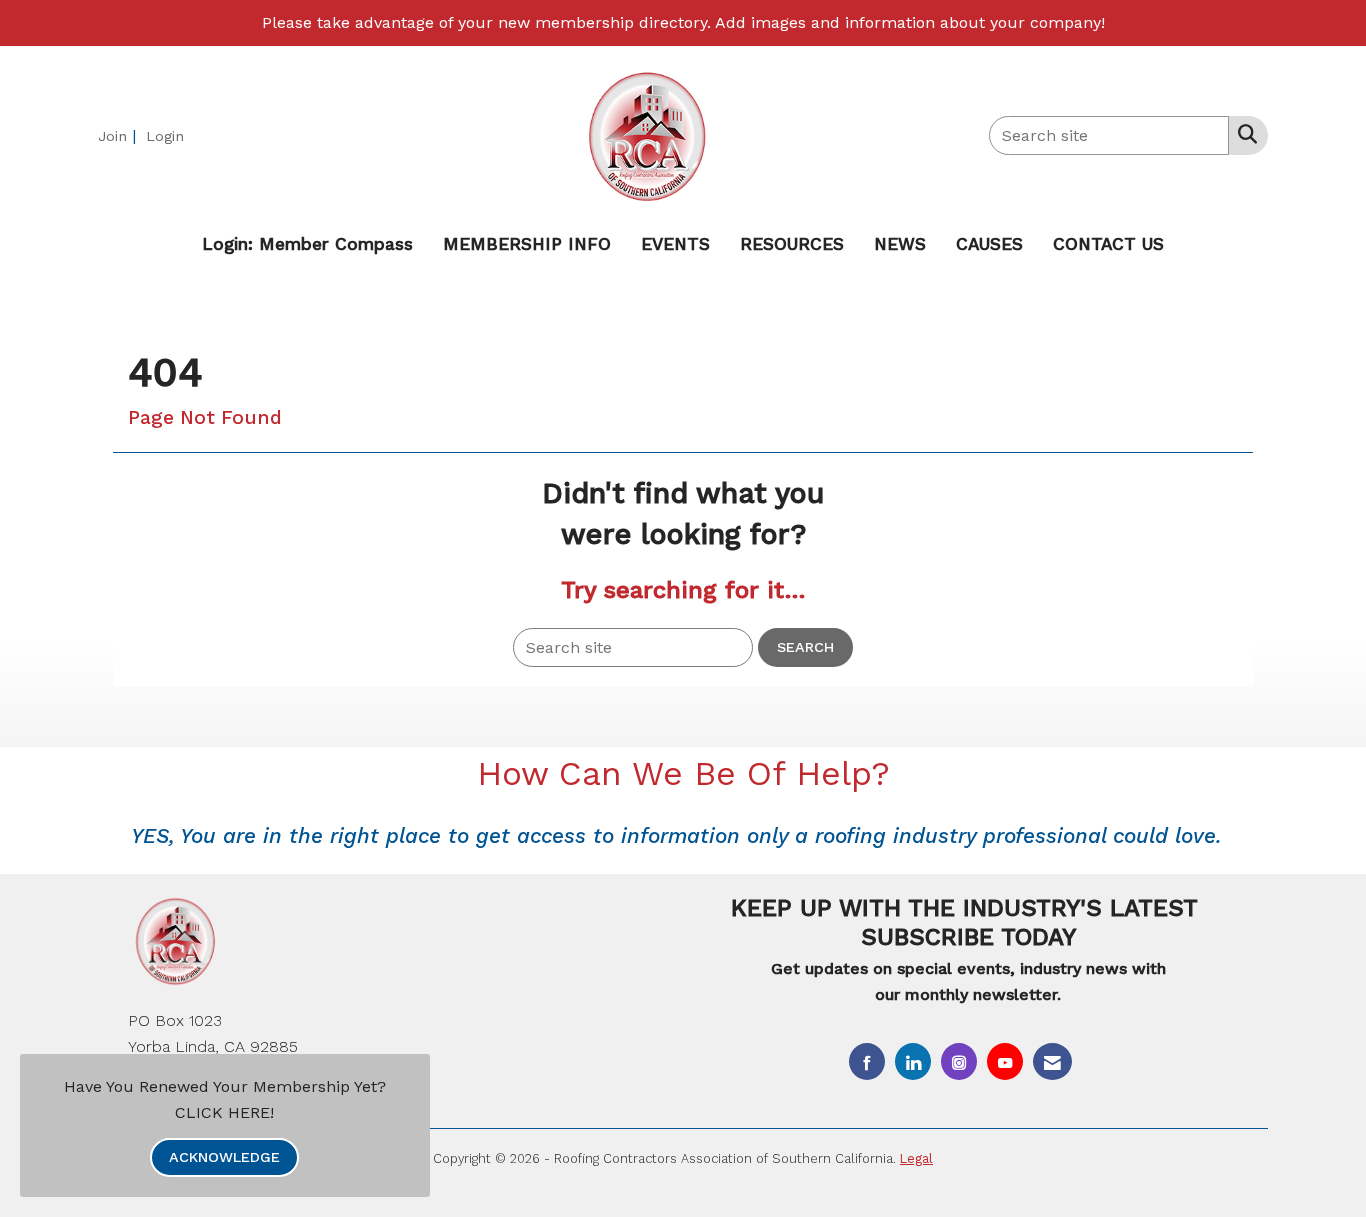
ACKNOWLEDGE (224, 1157)
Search (805, 647)
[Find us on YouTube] (1005, 1061)
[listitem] (119, 135)
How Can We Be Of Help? (683, 773)
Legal (916, 1158)
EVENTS (675, 244)
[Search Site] (1243, 134)
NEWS (900, 244)
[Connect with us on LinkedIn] (913, 1061)
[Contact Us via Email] (1052, 1061)
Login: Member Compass (307, 244)
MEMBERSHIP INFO (527, 244)
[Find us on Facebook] (867, 1061)
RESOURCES (792, 244)
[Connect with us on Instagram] (959, 1061)
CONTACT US (1108, 244)
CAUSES (989, 244)
